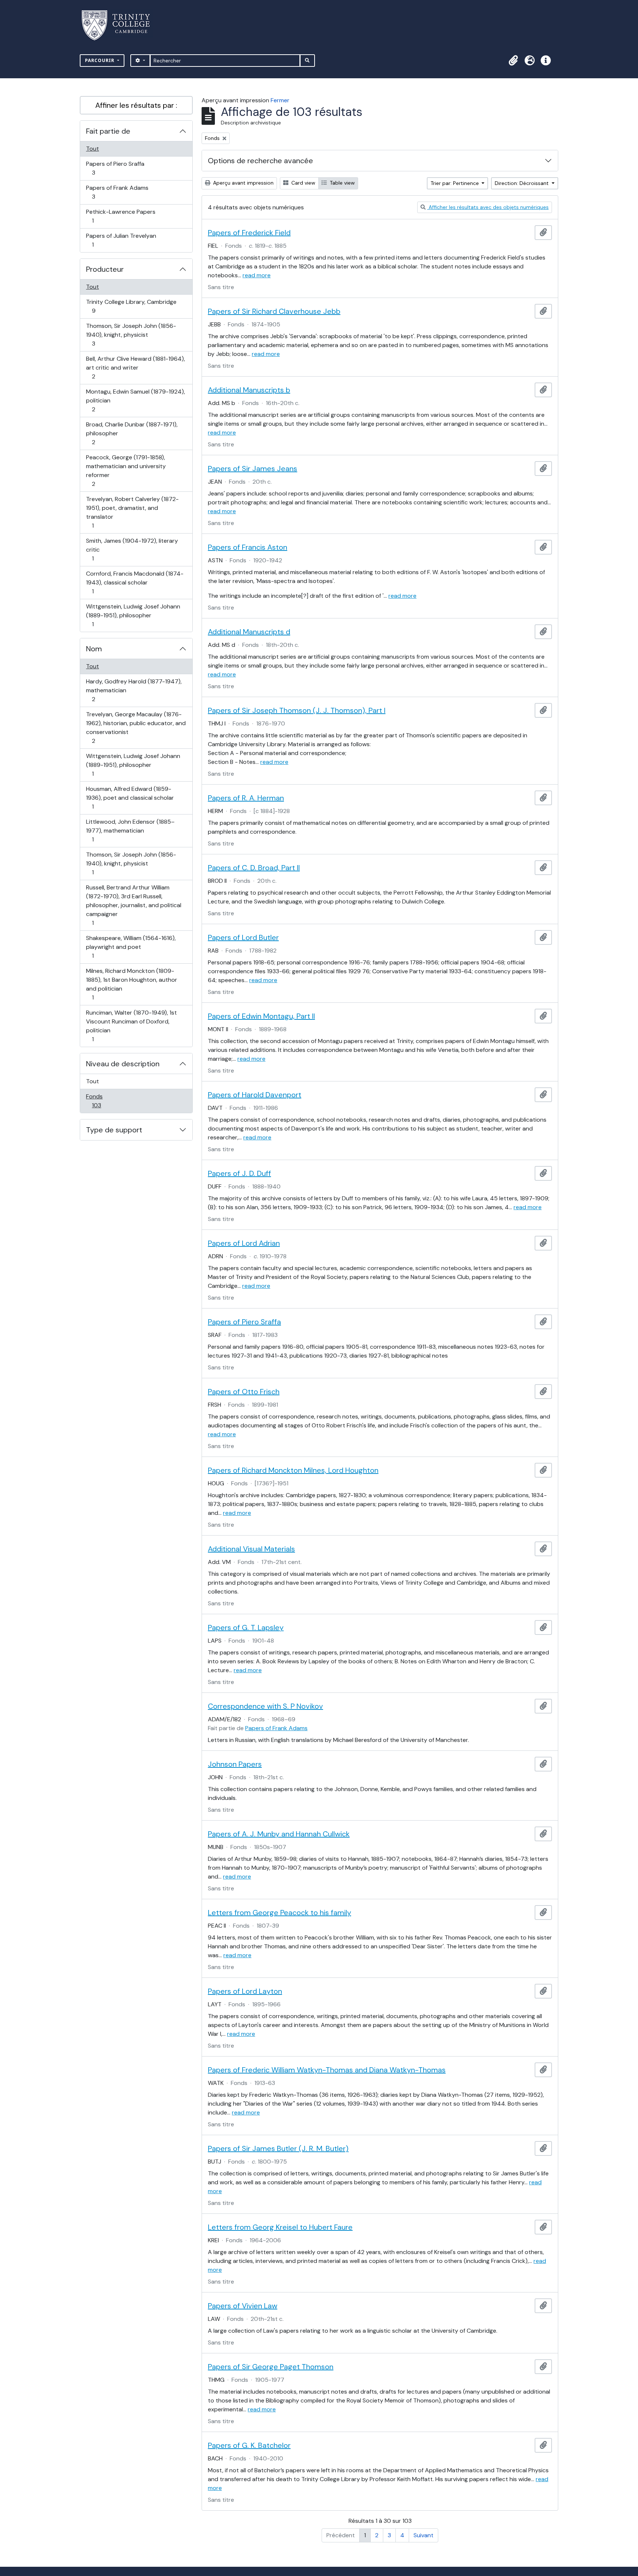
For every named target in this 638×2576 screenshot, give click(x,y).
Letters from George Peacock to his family (279, 1913)
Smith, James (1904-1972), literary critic (132, 549)
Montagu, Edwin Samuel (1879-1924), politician (135, 400)
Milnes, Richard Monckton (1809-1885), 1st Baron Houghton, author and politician (131, 984)
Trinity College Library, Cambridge (131, 306)
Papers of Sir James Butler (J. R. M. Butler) (278, 2148)
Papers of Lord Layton (245, 1991)
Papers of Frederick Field (249, 233)
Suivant (423, 2535)
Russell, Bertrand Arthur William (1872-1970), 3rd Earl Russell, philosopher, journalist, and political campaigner (133, 905)
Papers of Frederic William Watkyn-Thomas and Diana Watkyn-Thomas (327, 2070)
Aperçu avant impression (243, 183)
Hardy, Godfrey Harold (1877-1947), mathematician (134, 690)
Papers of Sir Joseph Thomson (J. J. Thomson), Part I (297, 710)
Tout (92, 149)
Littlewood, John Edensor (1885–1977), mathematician (130, 830)
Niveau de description (123, 1064)
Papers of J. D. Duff (239, 1173)
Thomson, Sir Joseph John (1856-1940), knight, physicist (131, 335)
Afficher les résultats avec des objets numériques (488, 207)
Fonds (104, 1101)
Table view (342, 183)
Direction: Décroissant (522, 183)
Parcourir (100, 60)
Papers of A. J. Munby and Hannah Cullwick (279, 1834)
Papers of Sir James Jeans (253, 469)
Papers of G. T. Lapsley (246, 1627)
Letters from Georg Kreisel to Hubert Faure (280, 2227)
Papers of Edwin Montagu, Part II (261, 1016)
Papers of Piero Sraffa (115, 168)
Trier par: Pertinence (455, 183)
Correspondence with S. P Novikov (265, 1706)
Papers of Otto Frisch (244, 1392)
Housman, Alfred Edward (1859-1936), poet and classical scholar (130, 798)
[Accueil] (120, 25)
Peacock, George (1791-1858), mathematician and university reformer (126, 470)
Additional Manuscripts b (249, 390)
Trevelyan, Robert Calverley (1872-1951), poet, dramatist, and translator (132, 512)
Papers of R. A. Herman (246, 798)
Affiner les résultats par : (136, 105)
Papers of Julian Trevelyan (121, 240)
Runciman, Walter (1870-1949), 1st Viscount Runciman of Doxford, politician (131, 1026)
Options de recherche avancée (260, 161)
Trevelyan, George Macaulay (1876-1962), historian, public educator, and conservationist (136, 727)
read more (257, 275)
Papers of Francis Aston (248, 547)
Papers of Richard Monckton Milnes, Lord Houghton (293, 1470)
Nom (94, 649)
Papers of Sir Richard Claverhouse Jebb (274, 311)
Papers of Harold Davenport (255, 1095)
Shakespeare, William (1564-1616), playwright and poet (131, 947)
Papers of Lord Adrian (244, 1243)
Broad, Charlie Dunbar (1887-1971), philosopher (132, 433)
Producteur (105, 269)
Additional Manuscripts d (249, 632)
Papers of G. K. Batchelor (249, 2445)
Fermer (280, 100)
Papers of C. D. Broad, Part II (254, 868)
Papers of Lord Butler (243, 937)
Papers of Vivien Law (243, 2306)
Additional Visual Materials (251, 1549)
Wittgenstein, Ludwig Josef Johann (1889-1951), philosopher (133, 615)
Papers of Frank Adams (117, 192)
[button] (513, 61)
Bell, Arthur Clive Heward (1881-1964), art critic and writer (135, 367)
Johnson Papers (235, 1764)
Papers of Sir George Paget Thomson (271, 2367)
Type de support (114, 1130)
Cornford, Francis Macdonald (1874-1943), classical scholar (135, 582)
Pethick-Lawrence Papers (121, 216)
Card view (303, 183)
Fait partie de (108, 131)
